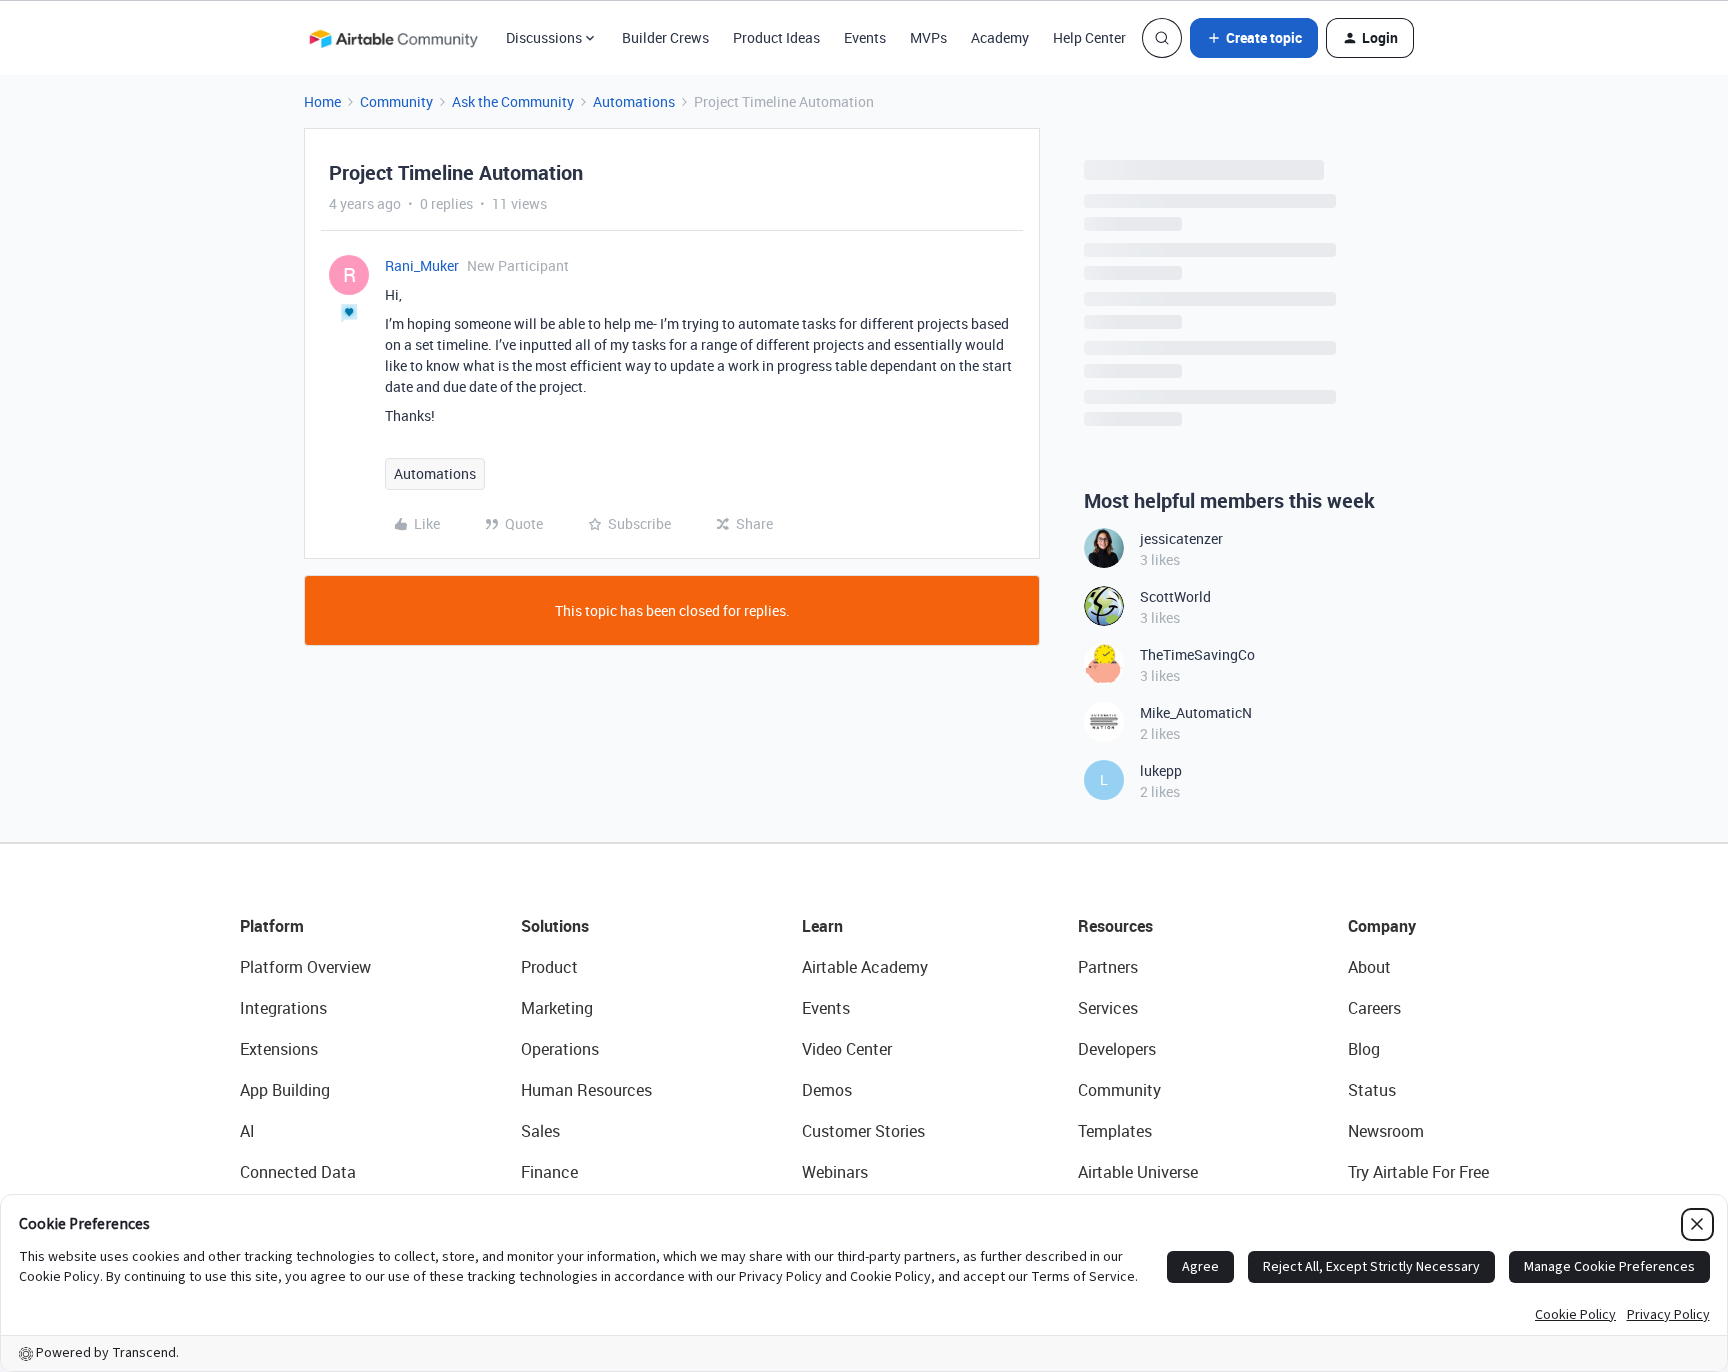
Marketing (557, 1008)
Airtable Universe (1138, 1172)
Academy (1000, 37)
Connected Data (298, 1172)
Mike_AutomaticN (1196, 712)
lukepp (1161, 770)
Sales (540, 1131)
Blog (1364, 1049)
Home (322, 101)
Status (1372, 1090)
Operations (560, 1049)
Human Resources (586, 1090)
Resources (1115, 926)
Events (865, 37)
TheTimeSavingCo (1197, 654)
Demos (827, 1090)
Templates (1115, 1131)
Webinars (835, 1172)
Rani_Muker (422, 265)
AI (247, 1131)
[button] (1254, 38)
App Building (285, 1090)
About (1369, 967)
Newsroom (1386, 1131)
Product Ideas (776, 37)
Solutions (555, 926)
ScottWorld (1175, 596)
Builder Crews (665, 37)
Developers (1117, 1049)
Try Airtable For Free (1418, 1172)
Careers (1374, 1008)
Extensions (279, 1049)
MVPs (928, 37)
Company (1382, 926)
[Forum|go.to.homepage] (393, 38)
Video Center (847, 1049)
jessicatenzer (1181, 538)
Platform (272, 926)
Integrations (283, 1008)
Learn (822, 926)
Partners (1108, 967)
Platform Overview (305, 967)
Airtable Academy (865, 967)
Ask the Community (513, 101)
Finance (549, 1172)
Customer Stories (863, 1131)
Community (396, 101)
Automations (634, 101)
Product (549, 967)
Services (1108, 1008)
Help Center (1089, 37)
